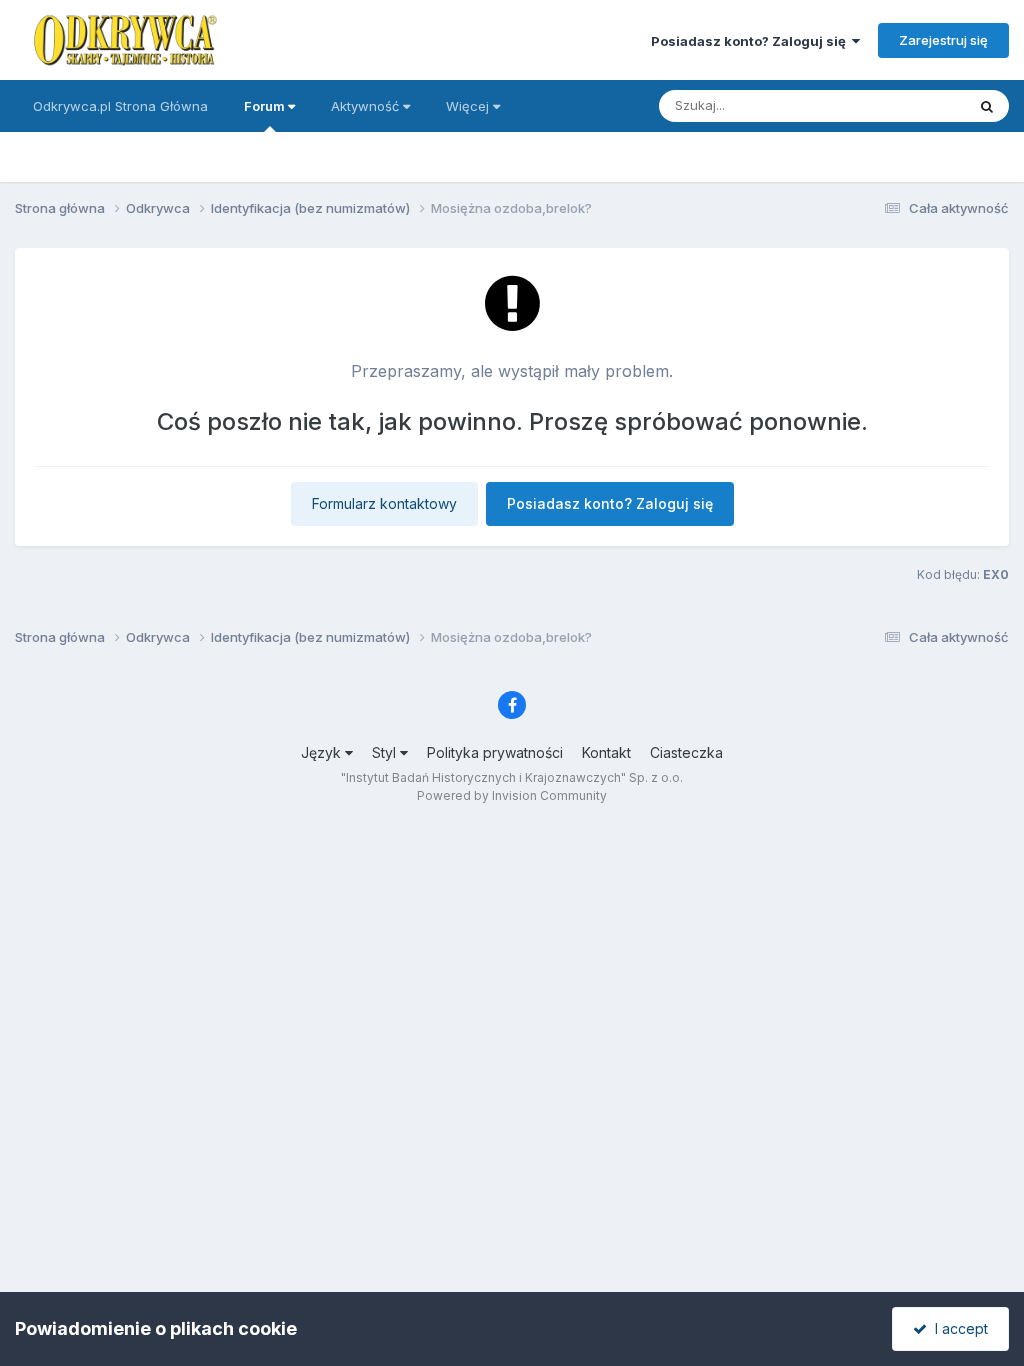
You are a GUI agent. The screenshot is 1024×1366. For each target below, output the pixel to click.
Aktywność (367, 106)
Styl (386, 752)
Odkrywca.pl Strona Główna (120, 106)
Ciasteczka (686, 752)
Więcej (467, 106)
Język (323, 752)
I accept (957, 1328)
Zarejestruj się (943, 40)
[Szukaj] (987, 106)
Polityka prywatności (495, 752)
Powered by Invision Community (512, 795)
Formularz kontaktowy (384, 503)
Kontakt (606, 752)
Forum (266, 106)
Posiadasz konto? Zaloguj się (751, 41)
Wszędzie (908, 105)
